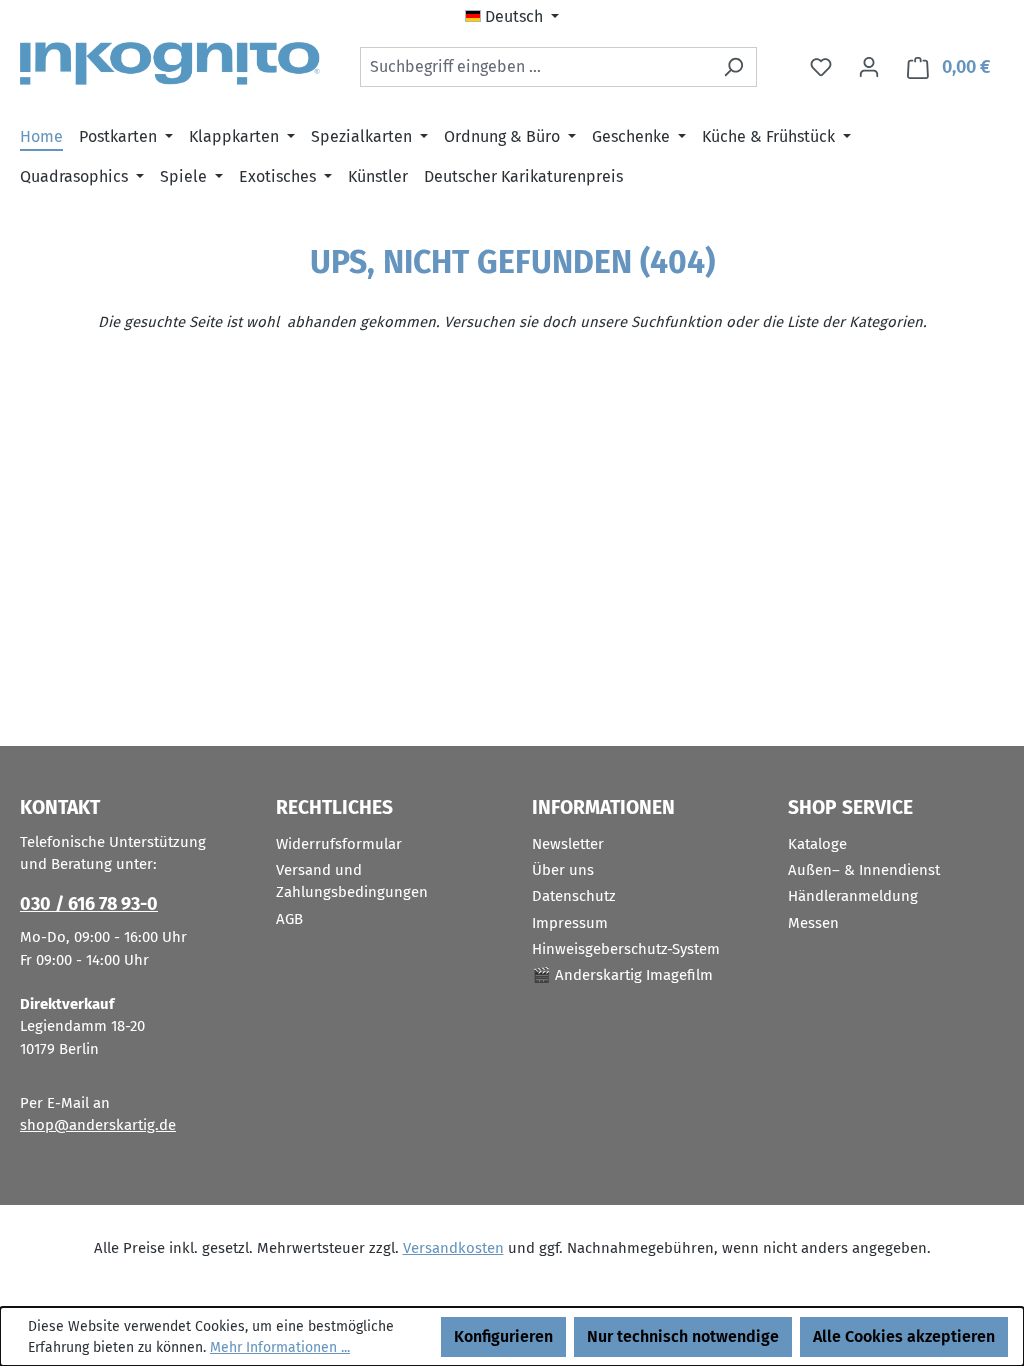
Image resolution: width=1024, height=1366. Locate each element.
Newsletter (568, 844)
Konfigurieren (503, 1336)
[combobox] (535, 67)
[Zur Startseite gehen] (170, 63)
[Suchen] (733, 67)
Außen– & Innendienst (864, 870)
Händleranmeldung (853, 896)
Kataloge (817, 844)
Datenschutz (574, 896)
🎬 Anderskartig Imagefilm (622, 975)
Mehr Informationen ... (280, 1347)
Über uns (563, 870)
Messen (813, 923)
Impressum (570, 923)
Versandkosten (453, 1248)
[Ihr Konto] (869, 67)
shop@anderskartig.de (98, 1125)
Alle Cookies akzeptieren (904, 1336)
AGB (289, 919)
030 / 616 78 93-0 (89, 904)
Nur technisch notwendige (683, 1336)
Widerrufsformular (339, 844)
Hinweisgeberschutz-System (626, 949)
